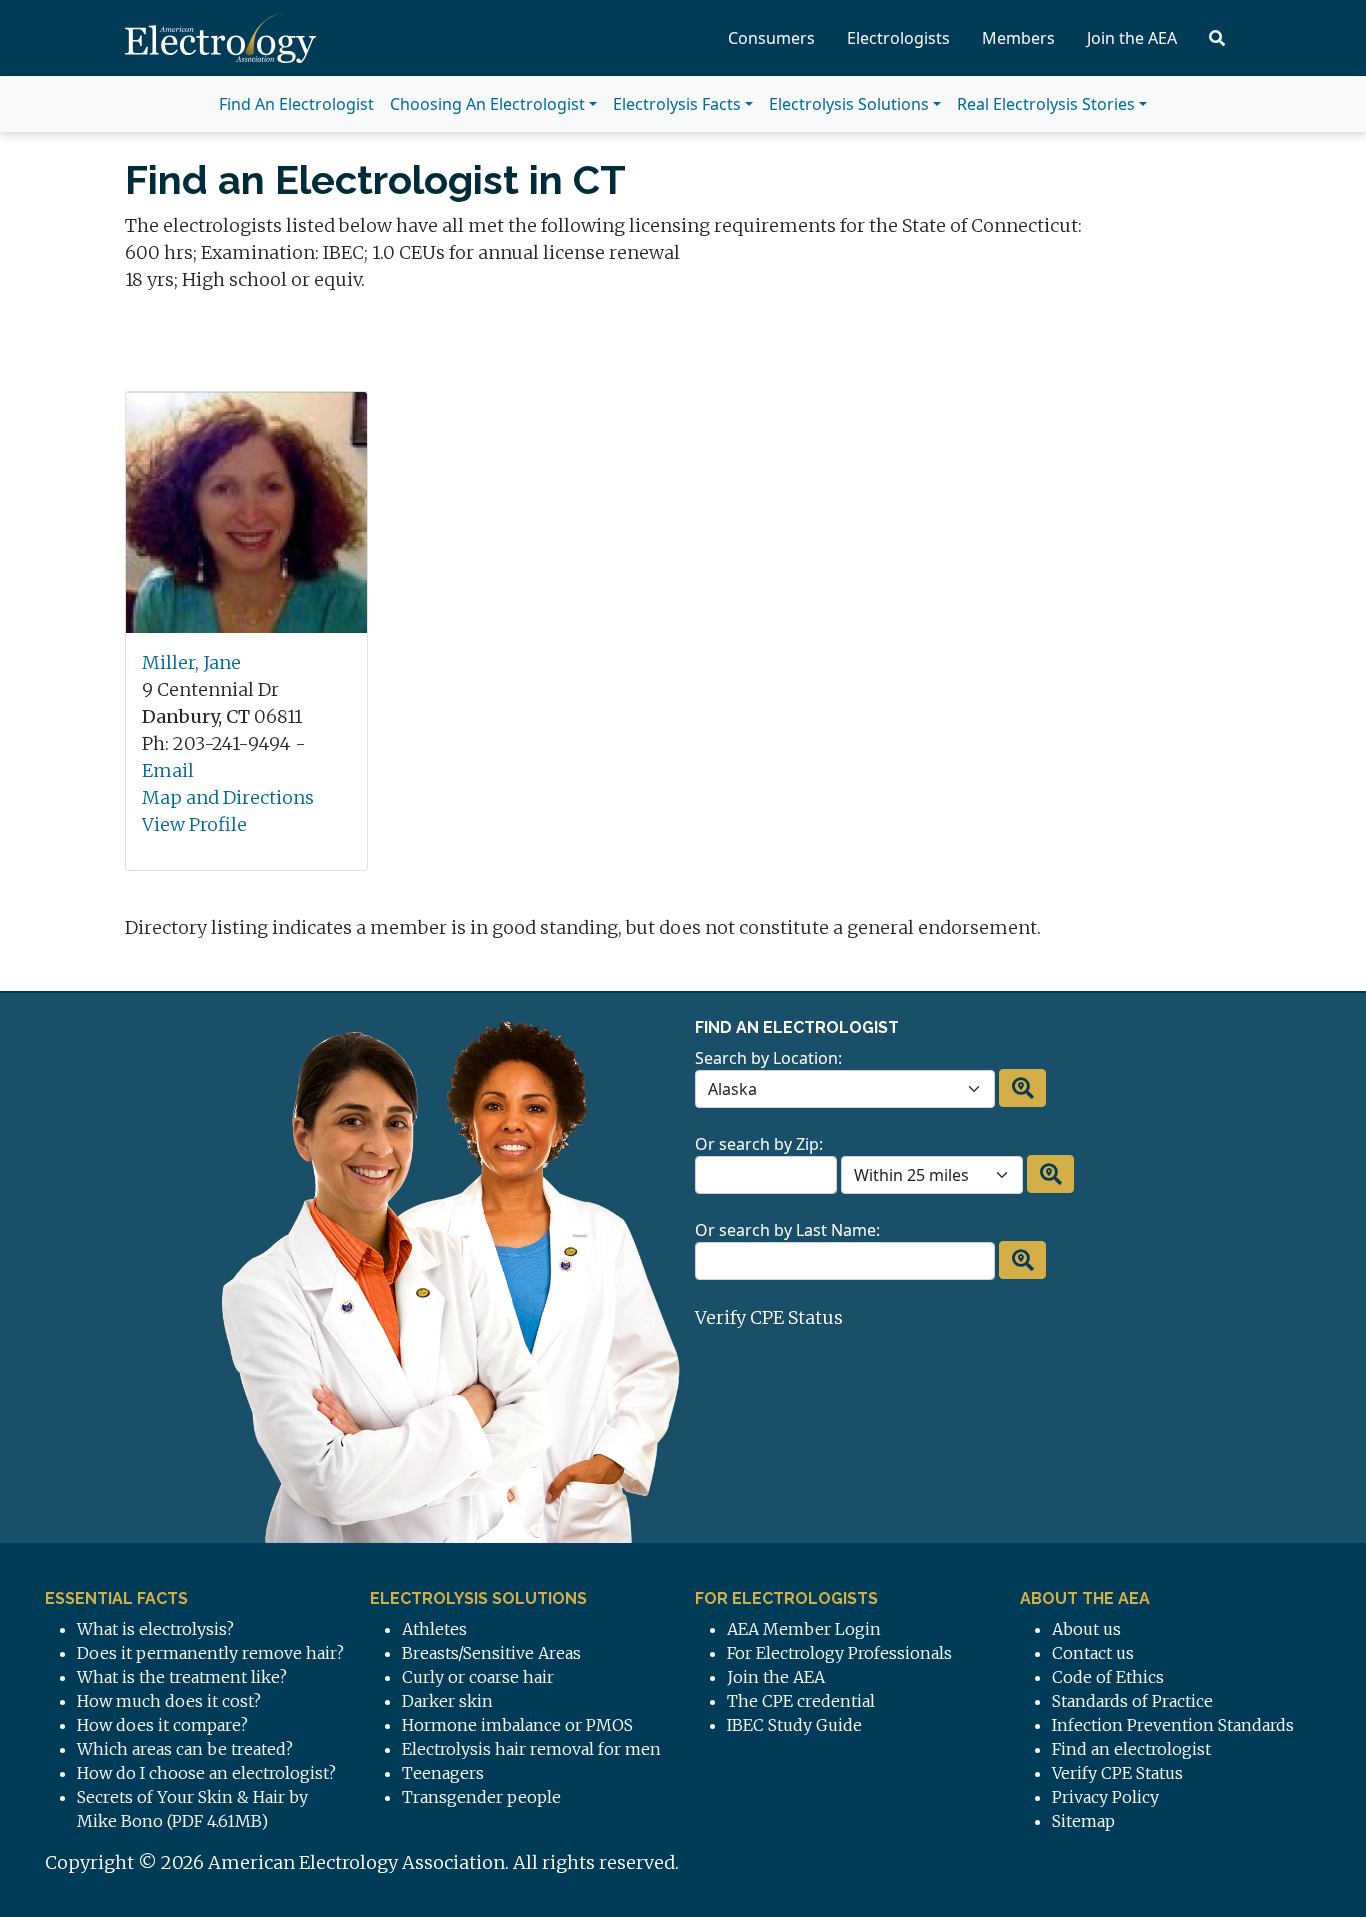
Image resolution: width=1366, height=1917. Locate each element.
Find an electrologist (1131, 1749)
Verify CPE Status (769, 1317)
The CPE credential (801, 1701)
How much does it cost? (169, 1701)
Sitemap (1083, 1821)
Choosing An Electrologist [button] (487, 104)
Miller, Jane (191, 662)
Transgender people (481, 1797)
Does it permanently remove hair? (210, 1653)
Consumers (771, 38)
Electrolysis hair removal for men (531, 1749)
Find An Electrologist (296, 104)
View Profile (194, 824)
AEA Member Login (804, 1629)
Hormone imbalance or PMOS (517, 1725)
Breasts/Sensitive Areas (491, 1653)
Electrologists (898, 38)
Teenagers (443, 1773)
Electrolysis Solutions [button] (849, 104)
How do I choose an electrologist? (206, 1773)
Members (1018, 38)
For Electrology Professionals (839, 1653)
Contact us (1093, 1653)
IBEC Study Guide (794, 1725)
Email (168, 770)
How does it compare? (162, 1725)
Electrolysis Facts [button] (677, 104)
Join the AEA (1132, 38)
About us (1086, 1629)
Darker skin (447, 1701)
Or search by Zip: (759, 1144)
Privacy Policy (1105, 1797)
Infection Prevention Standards (1173, 1725)
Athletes (434, 1629)
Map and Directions (228, 797)
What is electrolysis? (155, 1629)
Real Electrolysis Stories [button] (1046, 104)
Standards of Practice (1132, 1701)
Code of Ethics (1108, 1677)
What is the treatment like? (182, 1677)
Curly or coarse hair (478, 1677)
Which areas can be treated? (185, 1749)
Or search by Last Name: (787, 1230)
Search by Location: (768, 1058)
